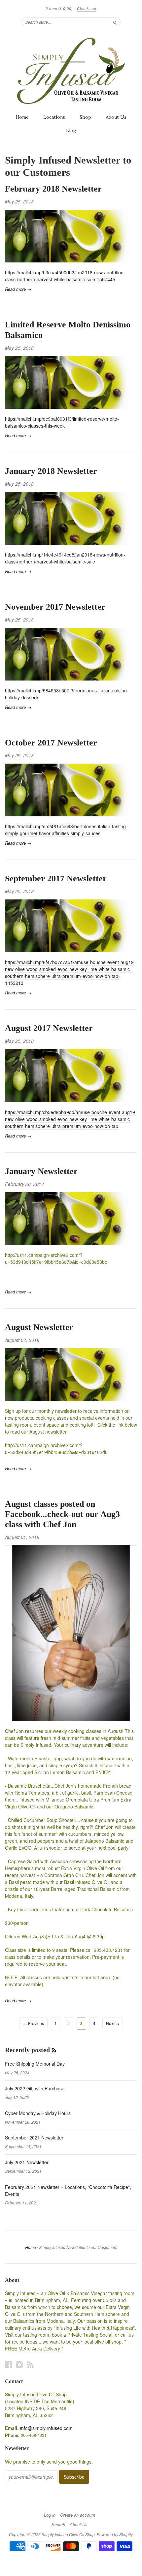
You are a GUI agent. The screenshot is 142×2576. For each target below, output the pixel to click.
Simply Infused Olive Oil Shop (68, 2534)
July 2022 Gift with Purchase (35, 2088)
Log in (50, 2515)
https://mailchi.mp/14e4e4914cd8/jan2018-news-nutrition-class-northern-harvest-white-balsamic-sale (65, 558)
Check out (87, 8)
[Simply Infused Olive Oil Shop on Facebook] (9, 2364)
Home (22, 117)
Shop (85, 117)
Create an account (78, 2515)
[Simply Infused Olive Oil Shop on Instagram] (19, 2364)
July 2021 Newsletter (27, 2162)
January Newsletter (41, 1171)
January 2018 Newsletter (51, 471)
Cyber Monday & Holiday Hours (38, 2113)
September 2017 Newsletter (56, 879)
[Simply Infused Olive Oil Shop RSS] (30, 2364)
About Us (116, 117)
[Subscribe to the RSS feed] (54, 2050)
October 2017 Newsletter (51, 743)
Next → (113, 2023)
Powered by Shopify (115, 2534)
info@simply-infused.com (46, 2428)
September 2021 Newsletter (34, 2137)
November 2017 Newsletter (55, 607)
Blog (71, 131)
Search (58, 2525)
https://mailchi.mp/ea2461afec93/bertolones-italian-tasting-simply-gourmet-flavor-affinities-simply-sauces (66, 830)
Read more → (18, 289)
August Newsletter (39, 1327)
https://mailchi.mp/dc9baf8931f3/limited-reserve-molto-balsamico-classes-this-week (62, 422)
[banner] (71, 71)
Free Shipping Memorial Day (35, 2064)
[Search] (115, 22)
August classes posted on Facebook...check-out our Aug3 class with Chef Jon (62, 1514)
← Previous (34, 2023)
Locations (54, 117)
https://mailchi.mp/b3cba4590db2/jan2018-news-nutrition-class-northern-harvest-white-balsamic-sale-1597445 (65, 276)
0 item (59, 8)
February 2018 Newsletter (53, 189)
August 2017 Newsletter (49, 1028)
